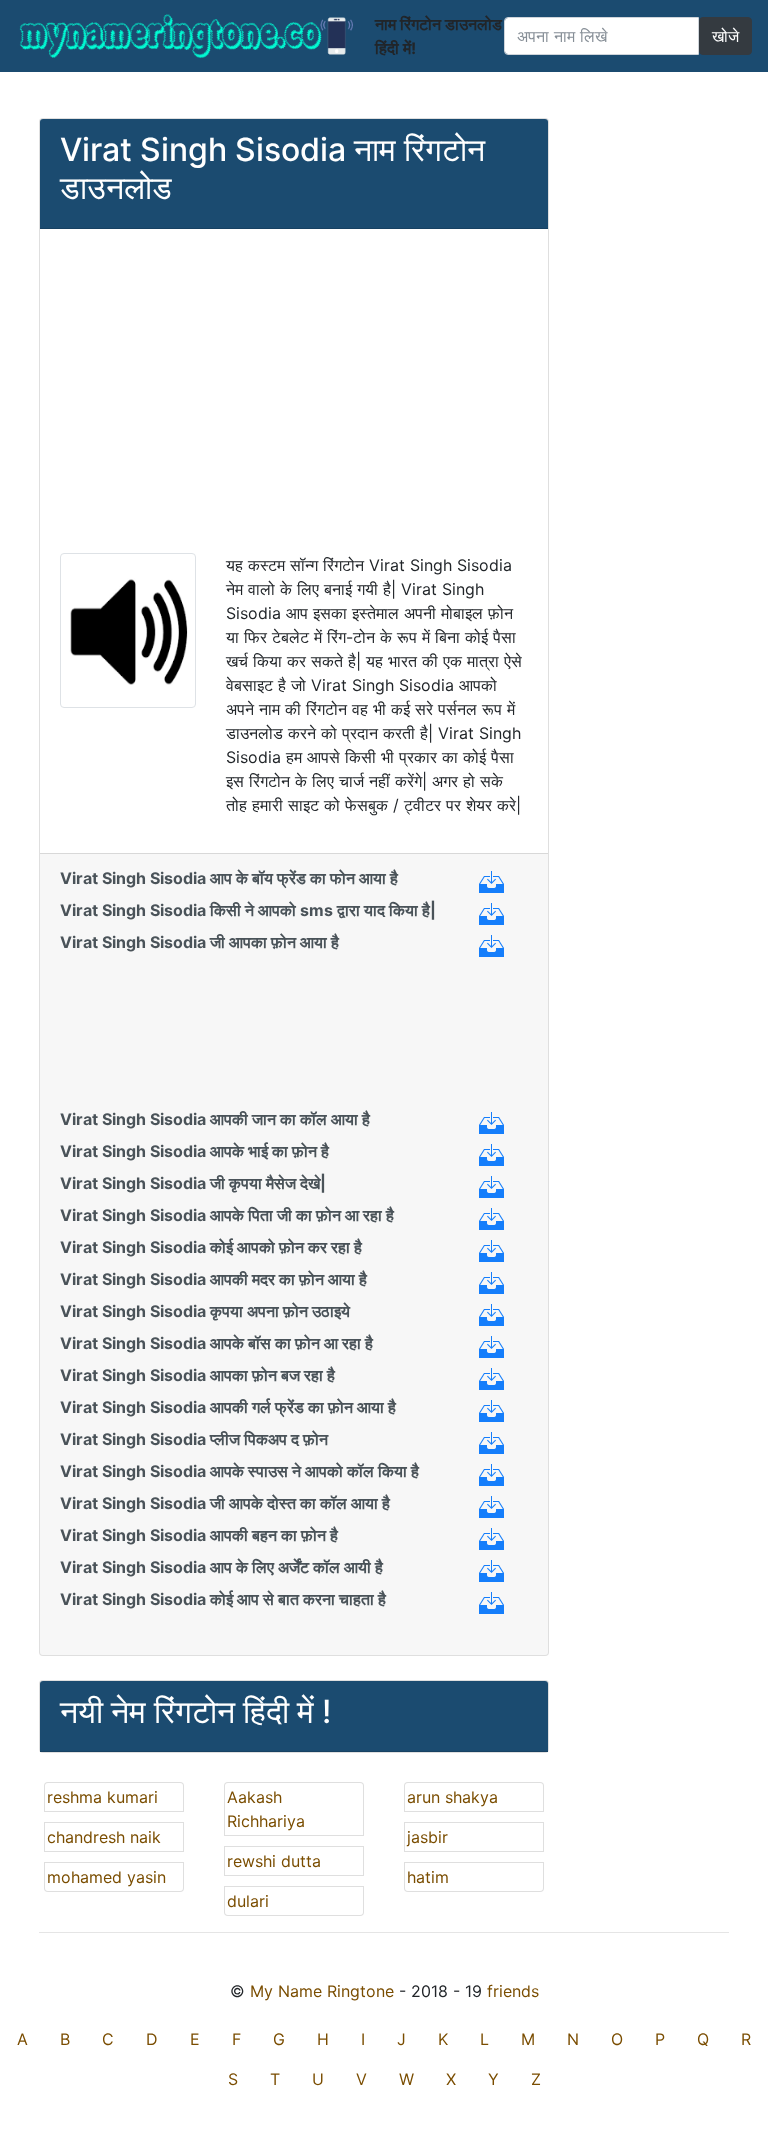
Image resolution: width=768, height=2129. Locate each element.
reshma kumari (102, 1797)
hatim (428, 1877)
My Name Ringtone (322, 1991)
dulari (248, 1901)
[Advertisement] (294, 389)
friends (513, 1991)
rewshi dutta (274, 1861)
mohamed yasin (106, 1877)
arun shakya (452, 1797)
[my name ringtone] (187, 36)
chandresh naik (104, 1837)
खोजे (725, 36)
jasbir (427, 1837)
